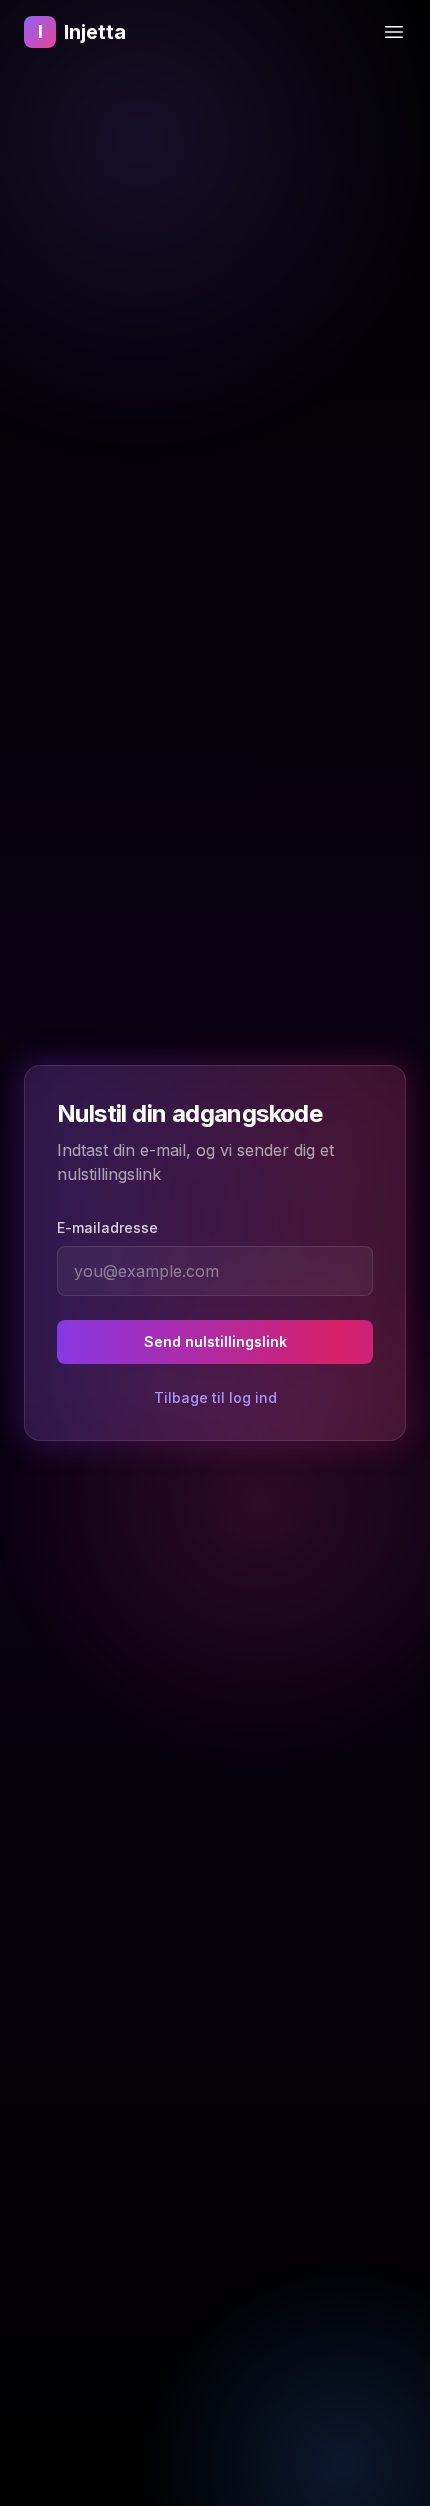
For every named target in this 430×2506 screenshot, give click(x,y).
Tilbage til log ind (215, 1397)
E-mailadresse (107, 1227)
